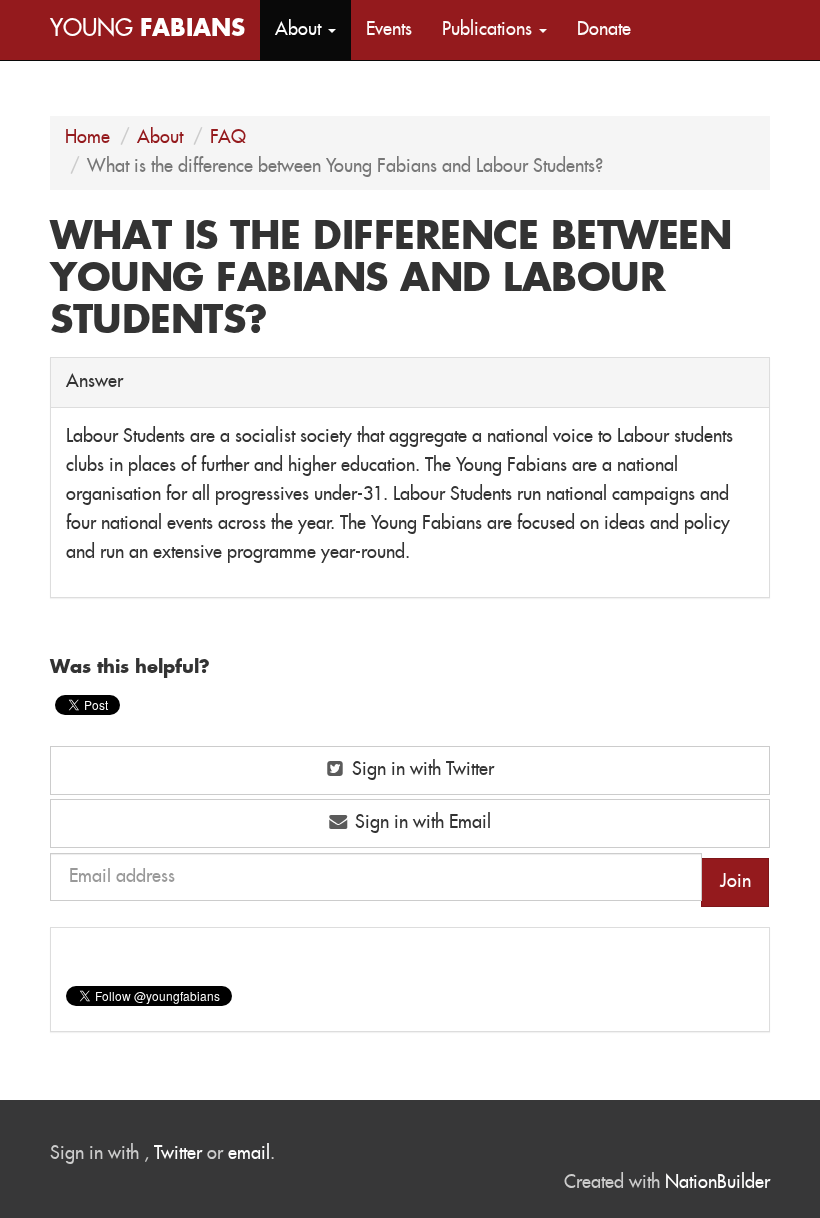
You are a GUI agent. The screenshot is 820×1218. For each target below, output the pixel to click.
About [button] (300, 30)
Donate (604, 30)
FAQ (228, 138)
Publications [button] (489, 30)
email (249, 1154)
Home (87, 138)
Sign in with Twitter (420, 770)
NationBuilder (717, 1183)
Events (389, 30)
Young (147, 29)
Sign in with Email (420, 823)
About (160, 138)
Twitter (178, 1154)
